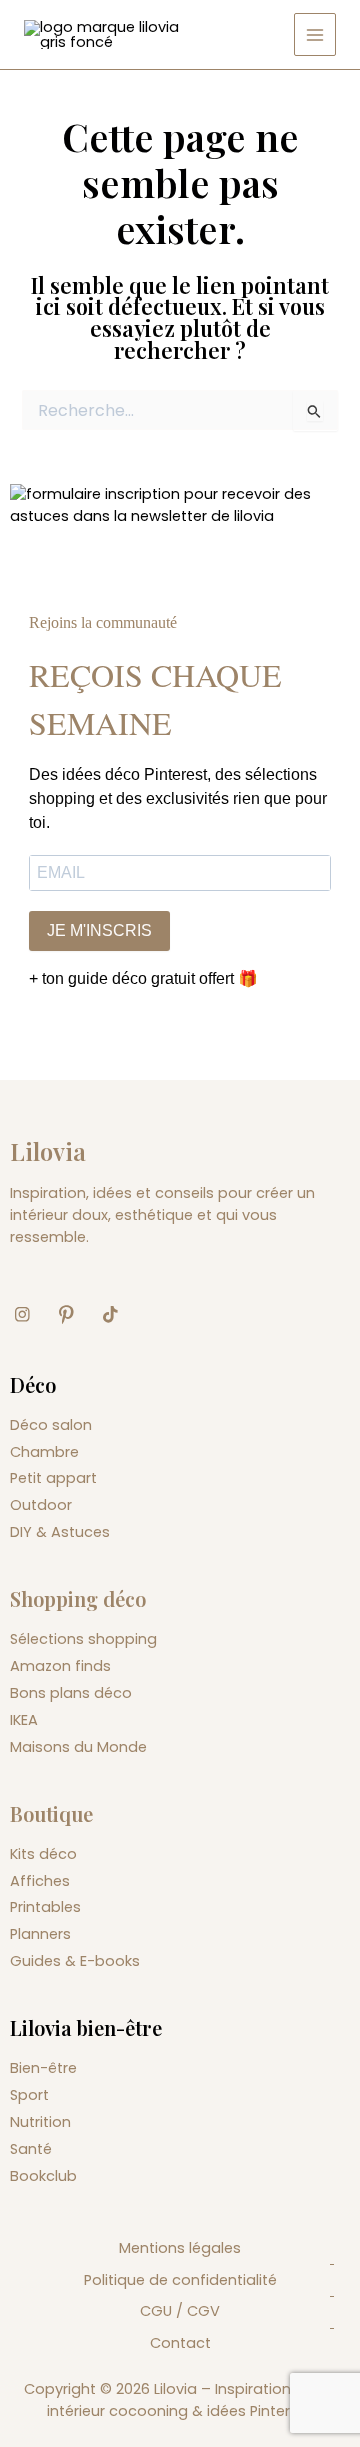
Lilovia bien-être (86, 2027)
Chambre (44, 1452)
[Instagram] (30, 1315)
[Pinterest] (74, 1315)
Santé (31, 2149)
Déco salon (51, 1425)
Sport (29, 2095)
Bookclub (43, 2176)
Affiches (40, 1881)
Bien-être (43, 2068)
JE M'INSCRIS (99, 930)
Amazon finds (60, 1666)
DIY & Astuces (60, 1532)
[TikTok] (118, 1315)
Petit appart (53, 1478)
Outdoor (41, 1505)
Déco (33, 1384)
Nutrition (40, 2122)
